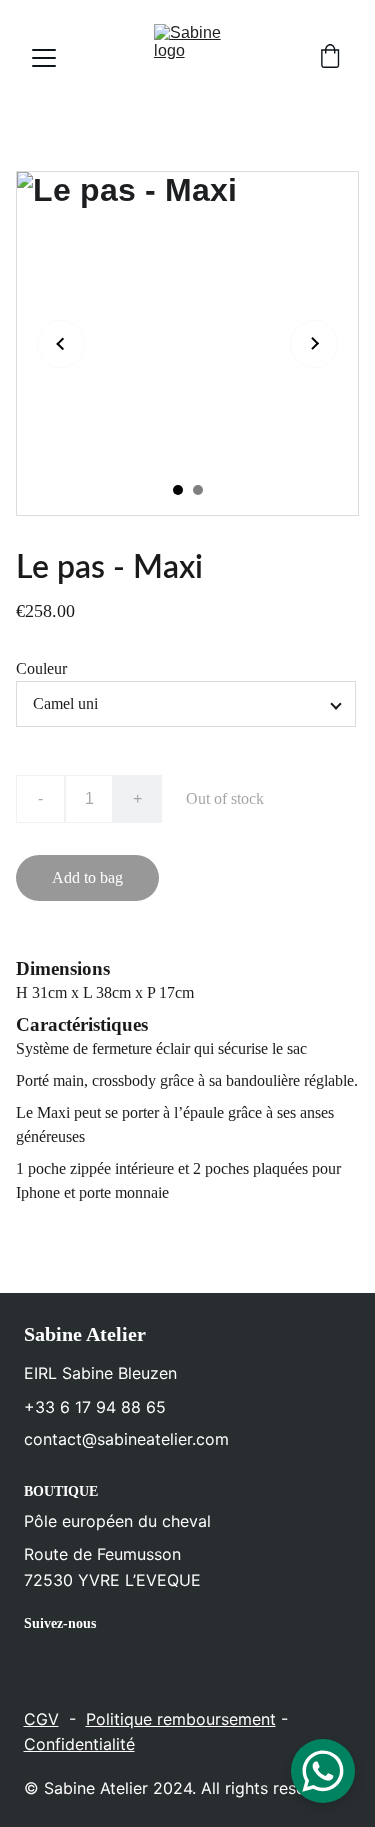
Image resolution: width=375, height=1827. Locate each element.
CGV (41, 1719)
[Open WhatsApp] (323, 1771)
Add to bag (87, 877)
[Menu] (44, 58)
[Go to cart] (330, 58)
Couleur (41, 668)
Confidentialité (79, 1744)
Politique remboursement (181, 1719)
